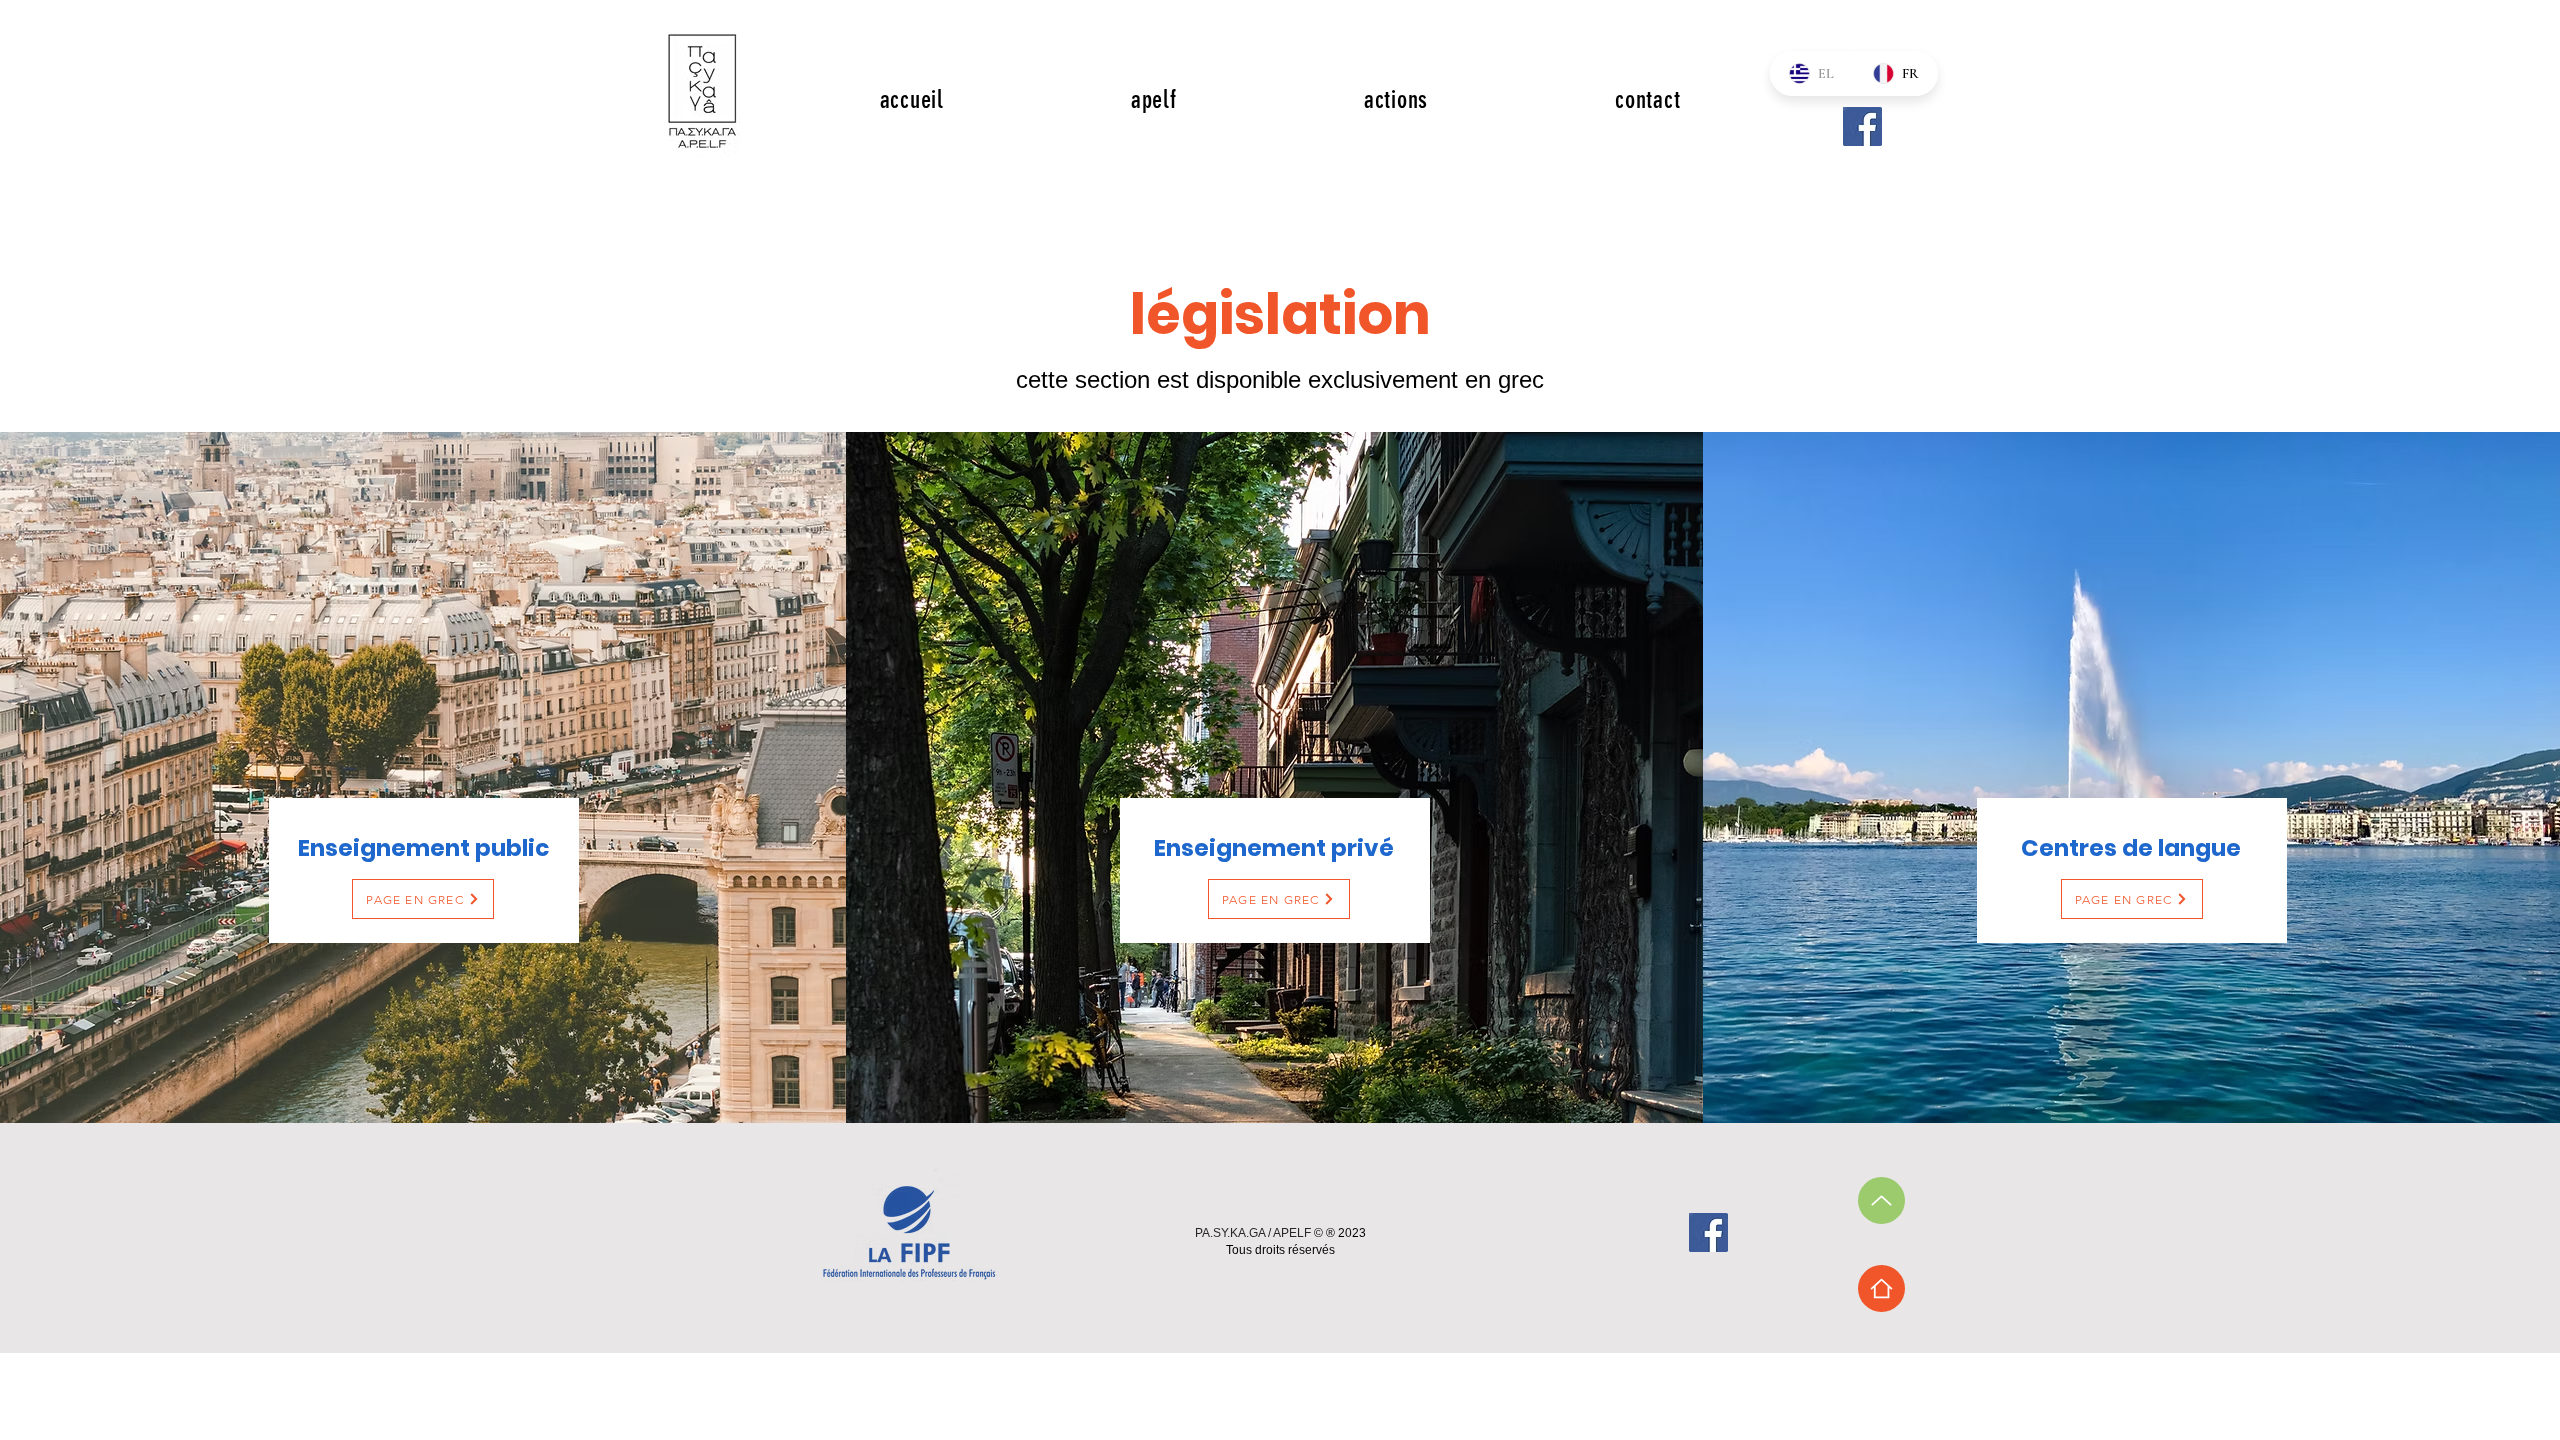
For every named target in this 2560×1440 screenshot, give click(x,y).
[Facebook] (1862, 126)
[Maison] (1881, 1288)
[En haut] (1881, 1200)
